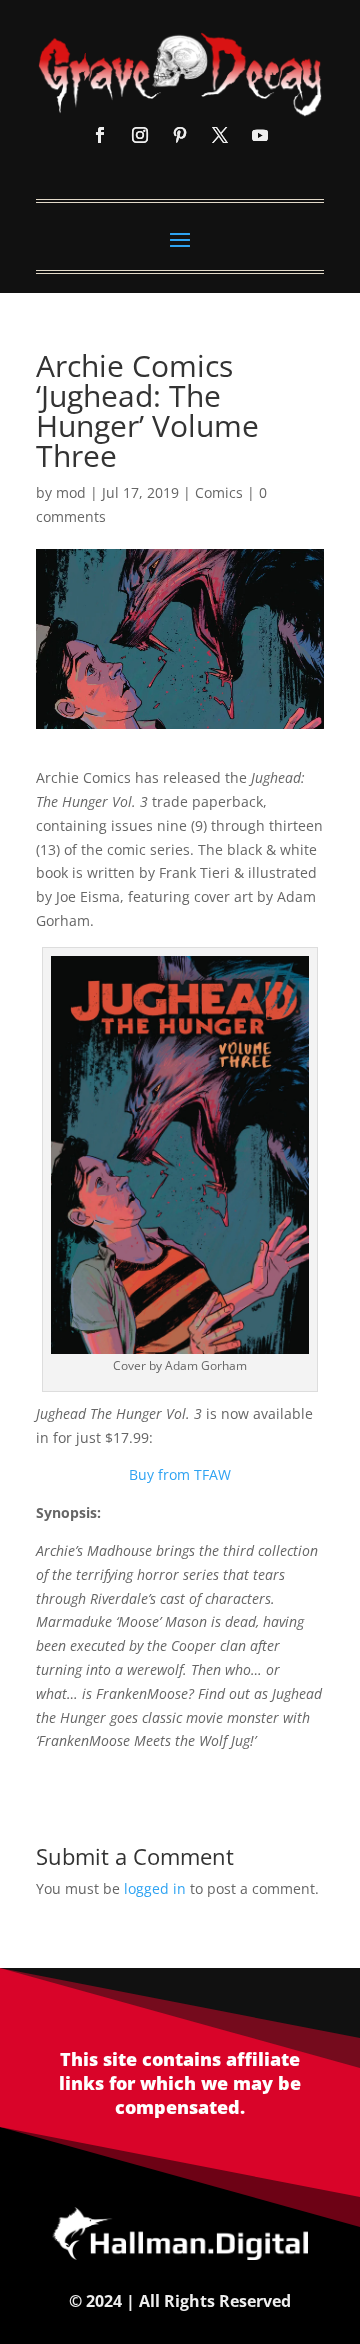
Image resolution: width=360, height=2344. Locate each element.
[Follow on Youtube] (260, 135)
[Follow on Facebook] (100, 135)
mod (71, 492)
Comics (219, 492)
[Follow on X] (220, 135)
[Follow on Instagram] (140, 135)
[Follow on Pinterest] (180, 135)
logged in (155, 1888)
